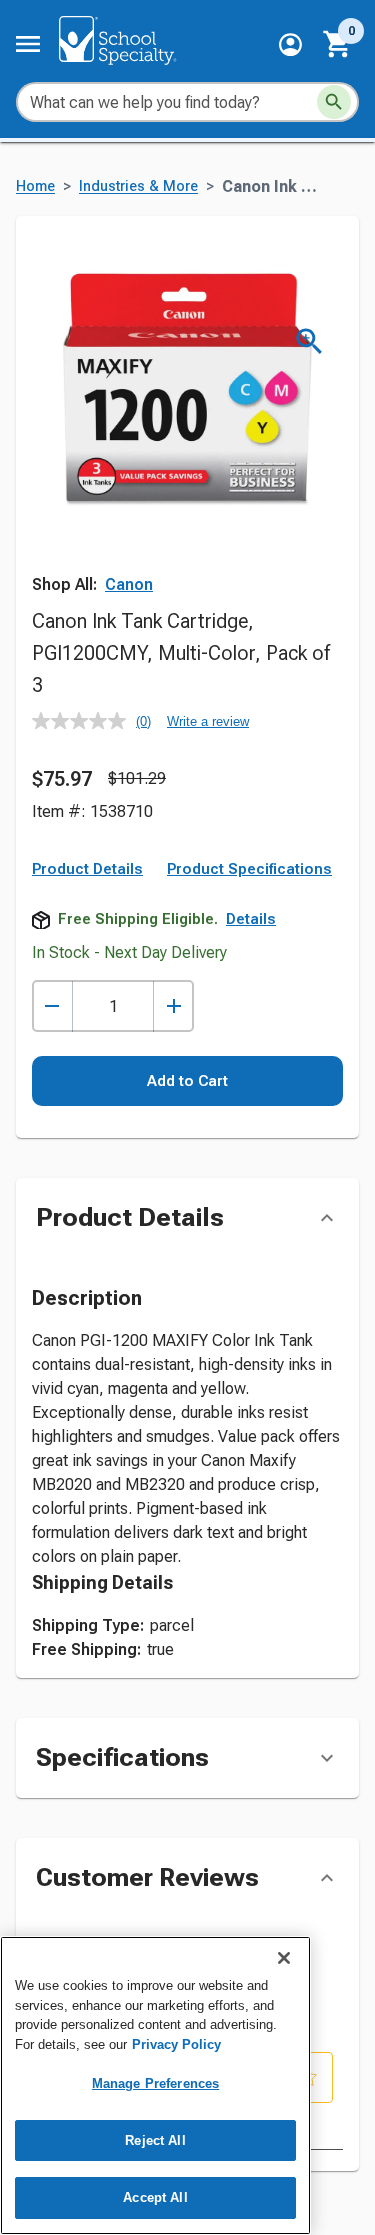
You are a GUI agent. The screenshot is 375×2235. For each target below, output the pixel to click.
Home (35, 186)
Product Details (87, 869)
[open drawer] (28, 44)
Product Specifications (249, 869)
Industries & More (138, 186)
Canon (129, 584)
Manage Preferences (155, 2083)
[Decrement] (52, 1006)
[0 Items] (338, 44)
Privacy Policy (176, 2044)
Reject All (155, 2140)
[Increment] (173, 1006)
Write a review (208, 721)
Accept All (155, 2197)
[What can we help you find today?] (334, 102)
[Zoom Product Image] (309, 341)
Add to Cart (187, 1081)
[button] (290, 44)
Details (251, 919)
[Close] (284, 1958)
